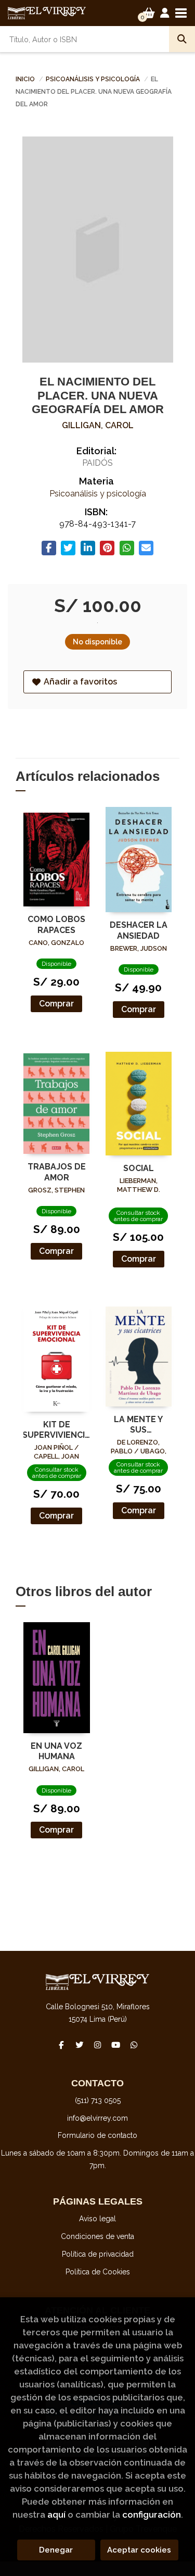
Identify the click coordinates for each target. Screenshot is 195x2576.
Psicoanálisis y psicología (94, 79)
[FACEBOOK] (61, 2045)
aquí (56, 2515)
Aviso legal (97, 2219)
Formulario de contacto (97, 2135)
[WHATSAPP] (134, 2045)
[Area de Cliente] (165, 13)
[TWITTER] (80, 2045)
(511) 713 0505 (98, 2100)
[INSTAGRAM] (98, 2045)
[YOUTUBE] (116, 2045)
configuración (152, 2515)
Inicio (25, 79)
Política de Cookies (98, 2272)
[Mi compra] (149, 13)
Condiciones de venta (97, 2236)
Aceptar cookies (139, 2550)
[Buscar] (182, 39)
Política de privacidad (98, 2254)
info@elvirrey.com (97, 2118)
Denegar (56, 2550)
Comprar (56, 1004)
